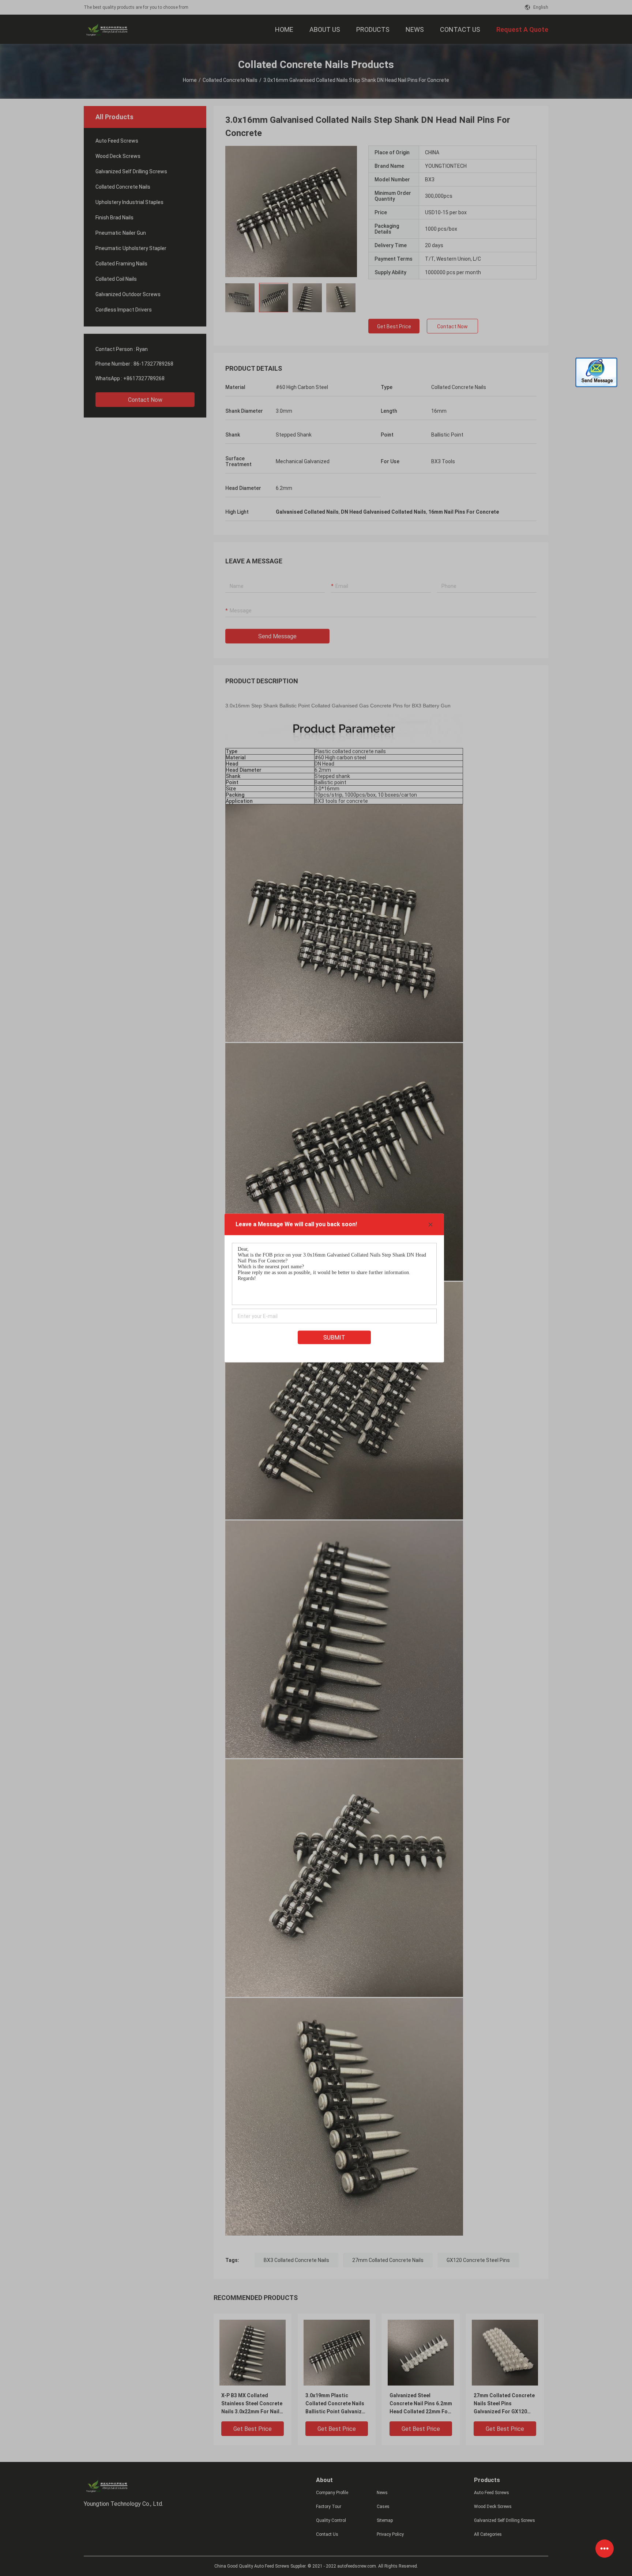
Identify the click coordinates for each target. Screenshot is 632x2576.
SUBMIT (334, 1338)
